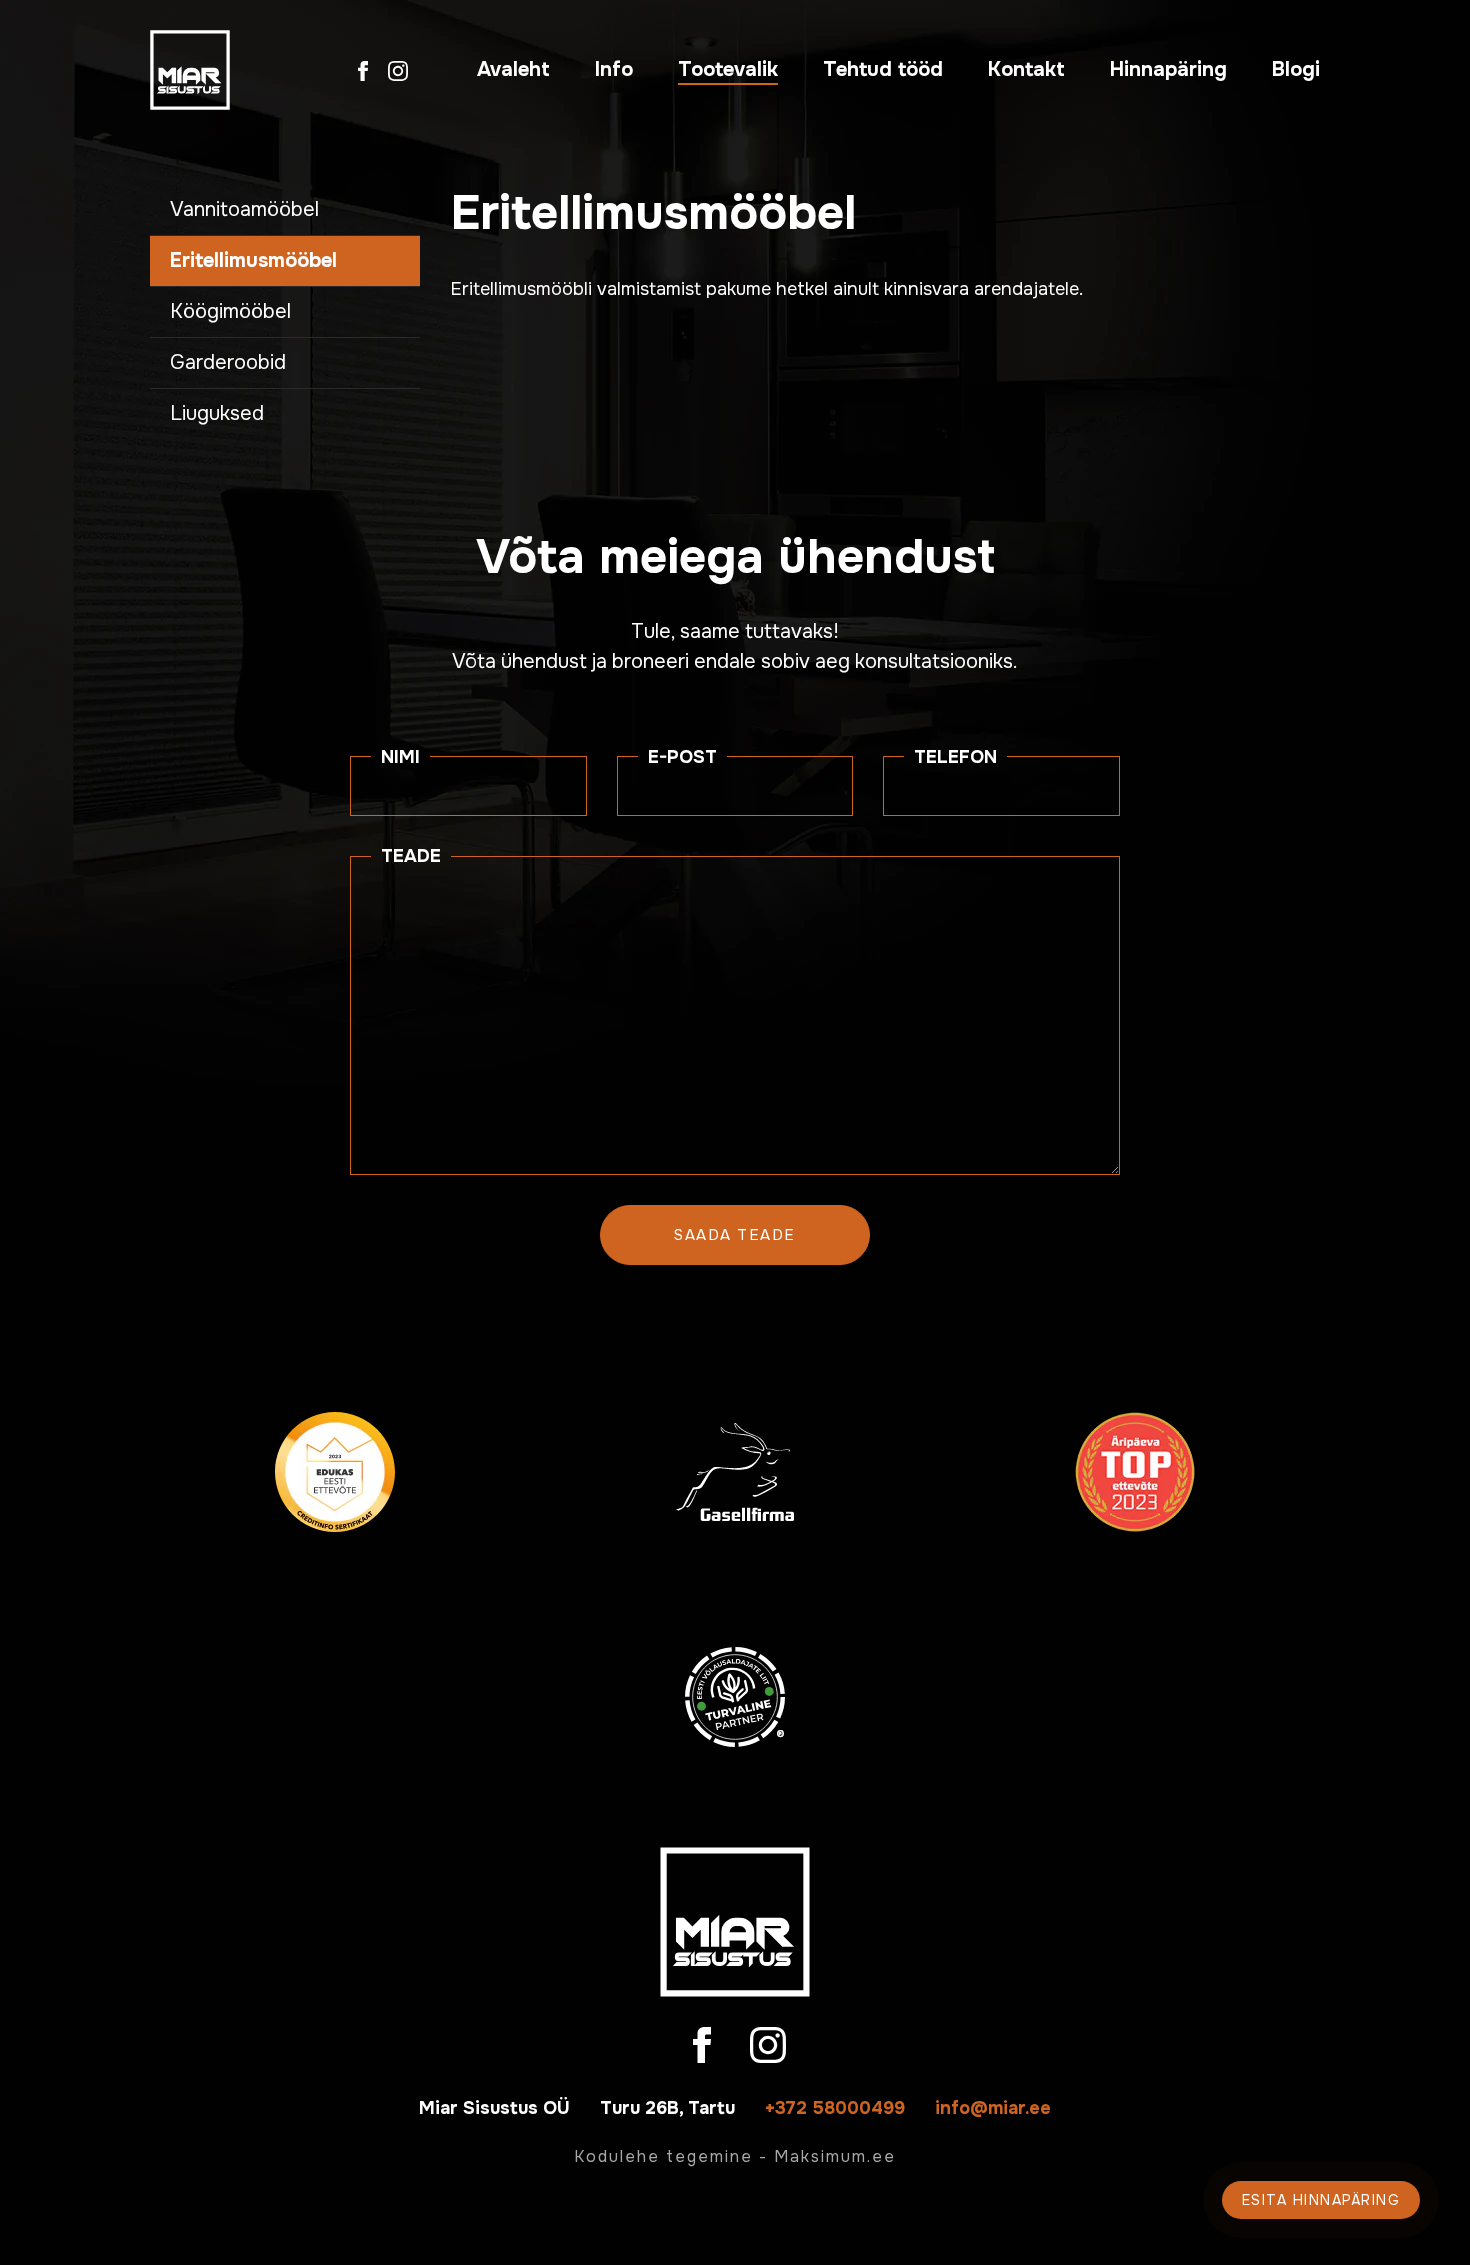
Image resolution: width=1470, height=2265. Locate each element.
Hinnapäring (1168, 69)
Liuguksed (217, 413)
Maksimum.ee (835, 2156)
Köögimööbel (230, 311)
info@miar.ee (993, 2108)
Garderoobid (228, 362)
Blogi (1296, 69)
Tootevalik (728, 69)
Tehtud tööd (883, 69)
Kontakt (1026, 69)
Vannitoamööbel (244, 209)
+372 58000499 (835, 2108)
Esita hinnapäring (1321, 2200)
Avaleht (513, 69)
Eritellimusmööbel (253, 260)
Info (614, 69)
